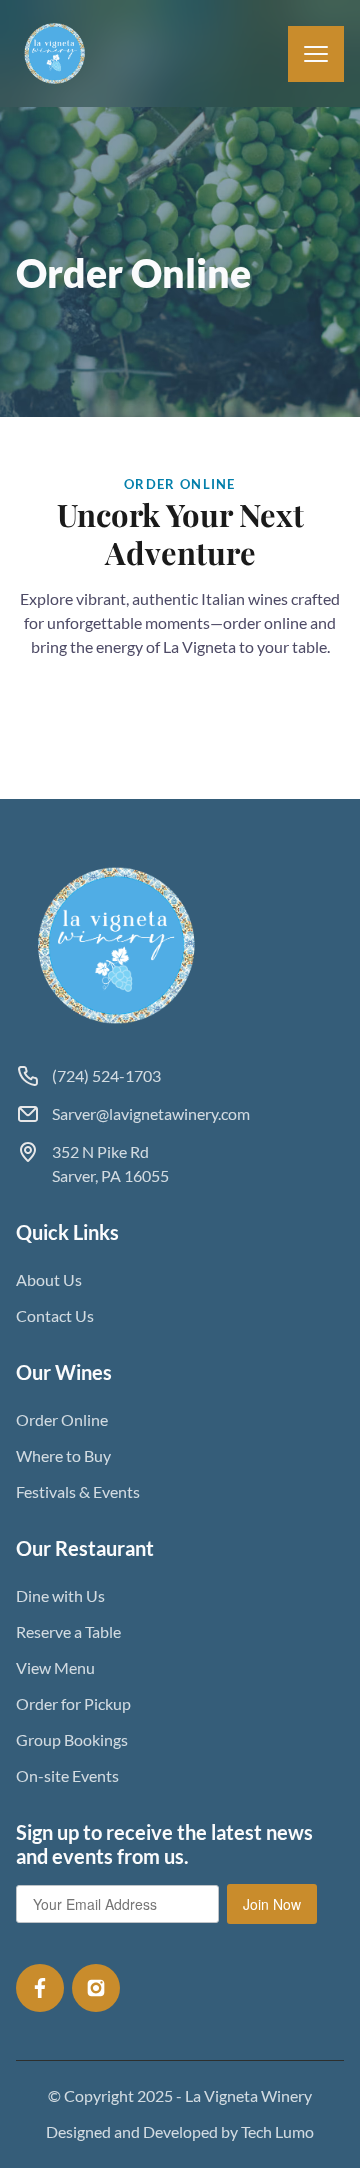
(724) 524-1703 (106, 1075)
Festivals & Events (78, 1491)
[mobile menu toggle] (316, 54)
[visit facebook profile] (40, 1988)
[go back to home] (118, 946)
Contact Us (55, 1315)
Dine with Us (60, 1595)
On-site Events (67, 1775)
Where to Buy (63, 1455)
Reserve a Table (68, 1631)
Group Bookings (72, 1739)
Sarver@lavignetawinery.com (151, 1113)
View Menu (55, 1667)
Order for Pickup (73, 1703)
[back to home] (55, 53)
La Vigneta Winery (248, 2095)
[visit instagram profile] (96, 1988)
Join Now (272, 1904)
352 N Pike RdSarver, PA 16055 (110, 1163)
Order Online (62, 1419)
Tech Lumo (277, 2131)
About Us (49, 1279)
